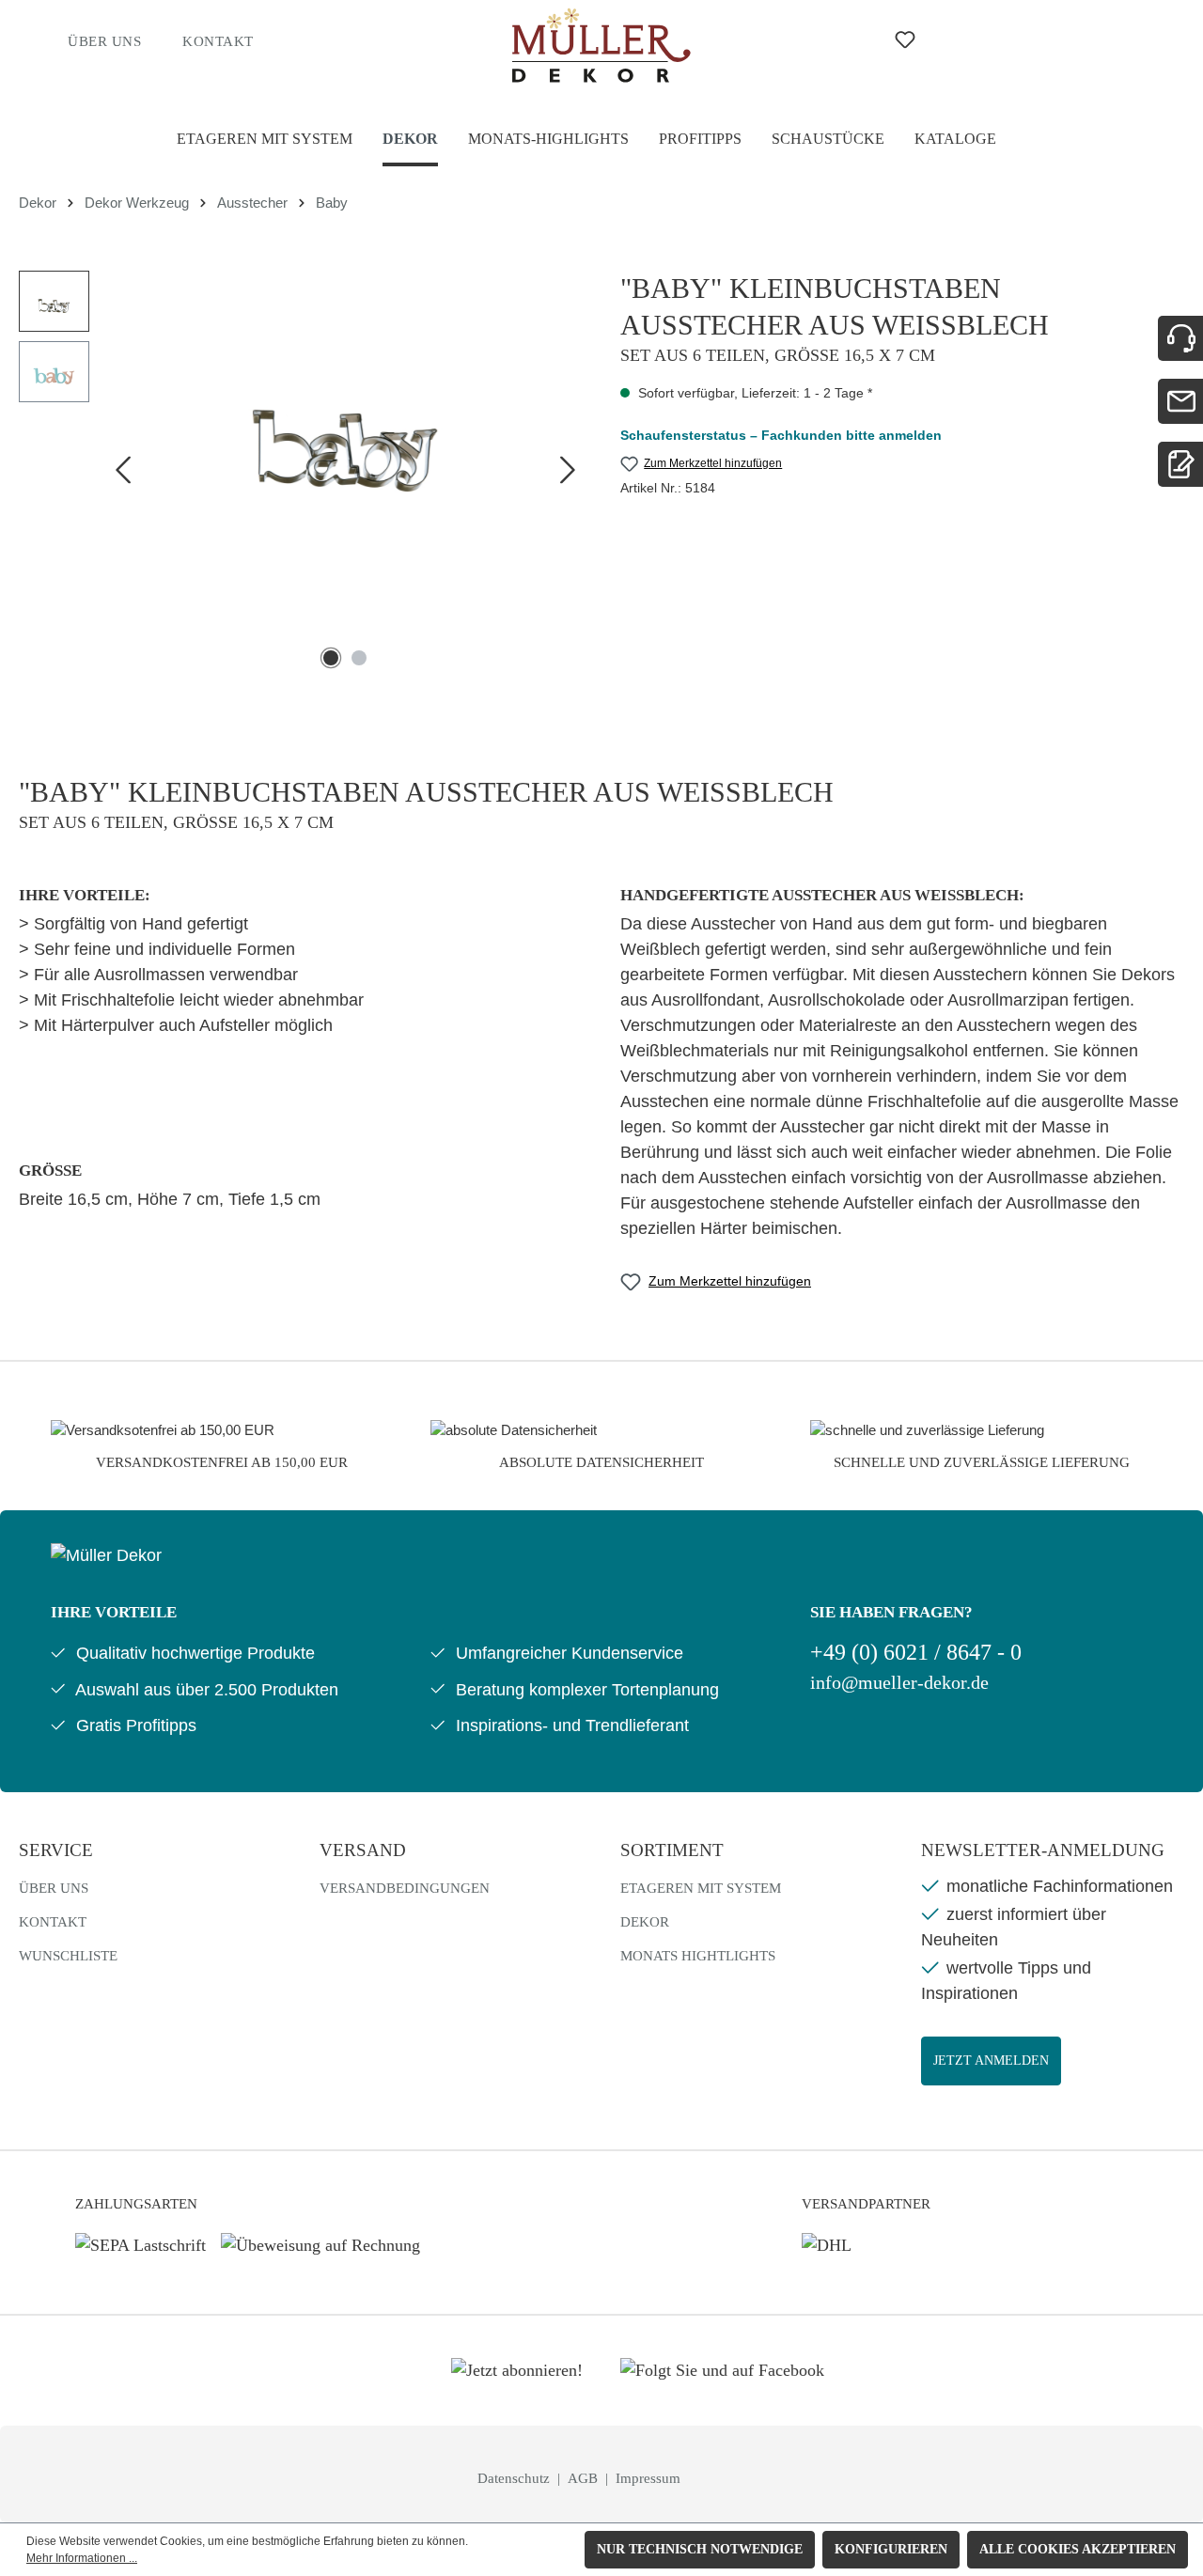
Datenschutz (516, 2478)
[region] (301, 473)
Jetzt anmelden (991, 2061)
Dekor (645, 1922)
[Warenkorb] (1039, 39)
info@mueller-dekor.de (899, 1683)
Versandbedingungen (405, 1888)
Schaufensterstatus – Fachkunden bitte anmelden (781, 435)
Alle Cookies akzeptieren (1078, 2549)
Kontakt (218, 41)
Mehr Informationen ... (82, 2558)
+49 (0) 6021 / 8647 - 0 (916, 1652)
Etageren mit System (701, 1888)
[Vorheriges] (122, 473)
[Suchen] (833, 39)
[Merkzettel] (905, 40)
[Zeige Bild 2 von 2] (359, 658)
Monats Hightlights (698, 1956)
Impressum (648, 2478)
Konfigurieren (891, 2549)
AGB (585, 2478)
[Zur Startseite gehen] (602, 45)
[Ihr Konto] (977, 39)
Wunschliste (68, 1956)
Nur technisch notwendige (700, 2549)
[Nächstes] (568, 473)
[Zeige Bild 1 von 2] (331, 658)
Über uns (104, 41)
